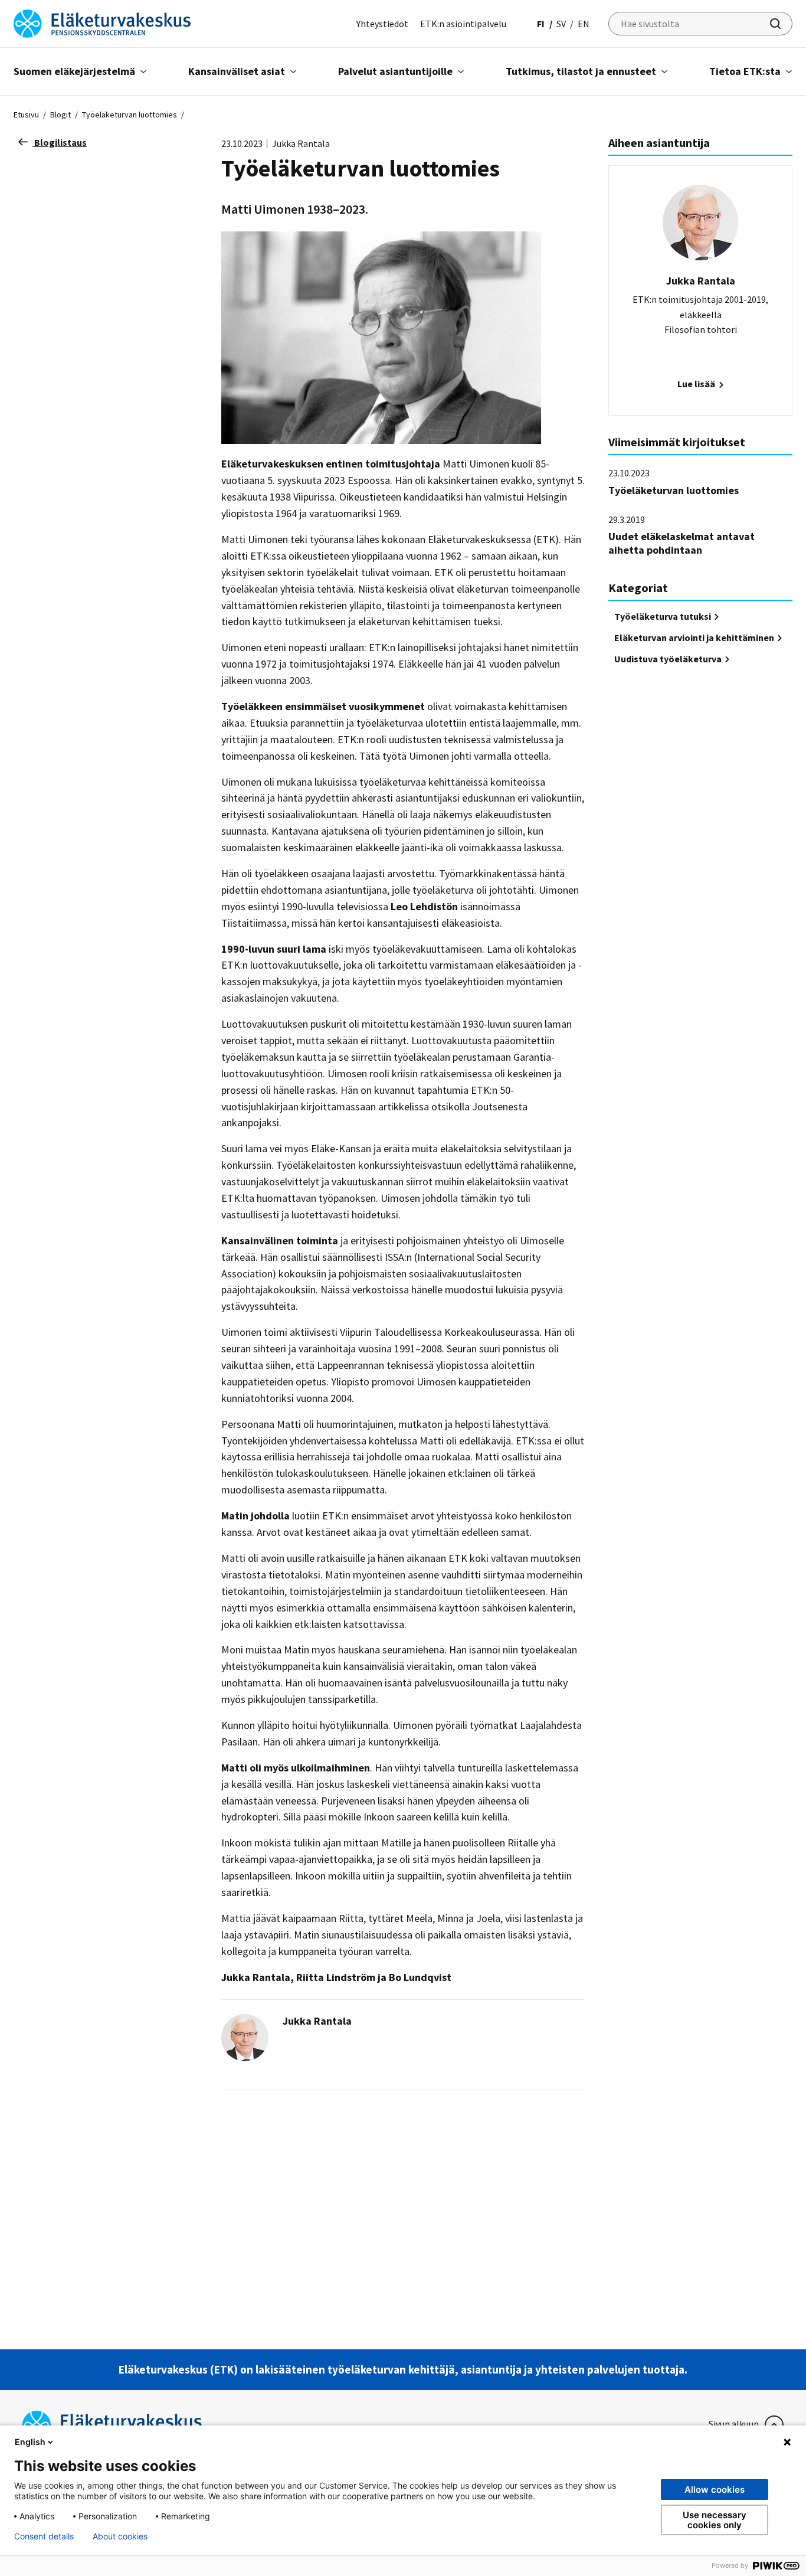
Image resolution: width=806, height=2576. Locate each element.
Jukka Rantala (317, 2021)
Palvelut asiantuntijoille (395, 71)
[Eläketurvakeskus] (102, 22)
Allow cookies (715, 2490)
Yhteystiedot (382, 24)
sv (561, 24)
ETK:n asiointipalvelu (463, 24)
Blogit (60, 115)
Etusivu (26, 115)
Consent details (44, 2536)
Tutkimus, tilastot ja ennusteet (581, 71)
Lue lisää (697, 384)
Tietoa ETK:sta (745, 71)
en (584, 24)
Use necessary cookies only (715, 2520)
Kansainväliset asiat (237, 71)
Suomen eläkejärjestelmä (74, 71)
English (30, 2442)
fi (541, 24)
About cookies (120, 2536)
